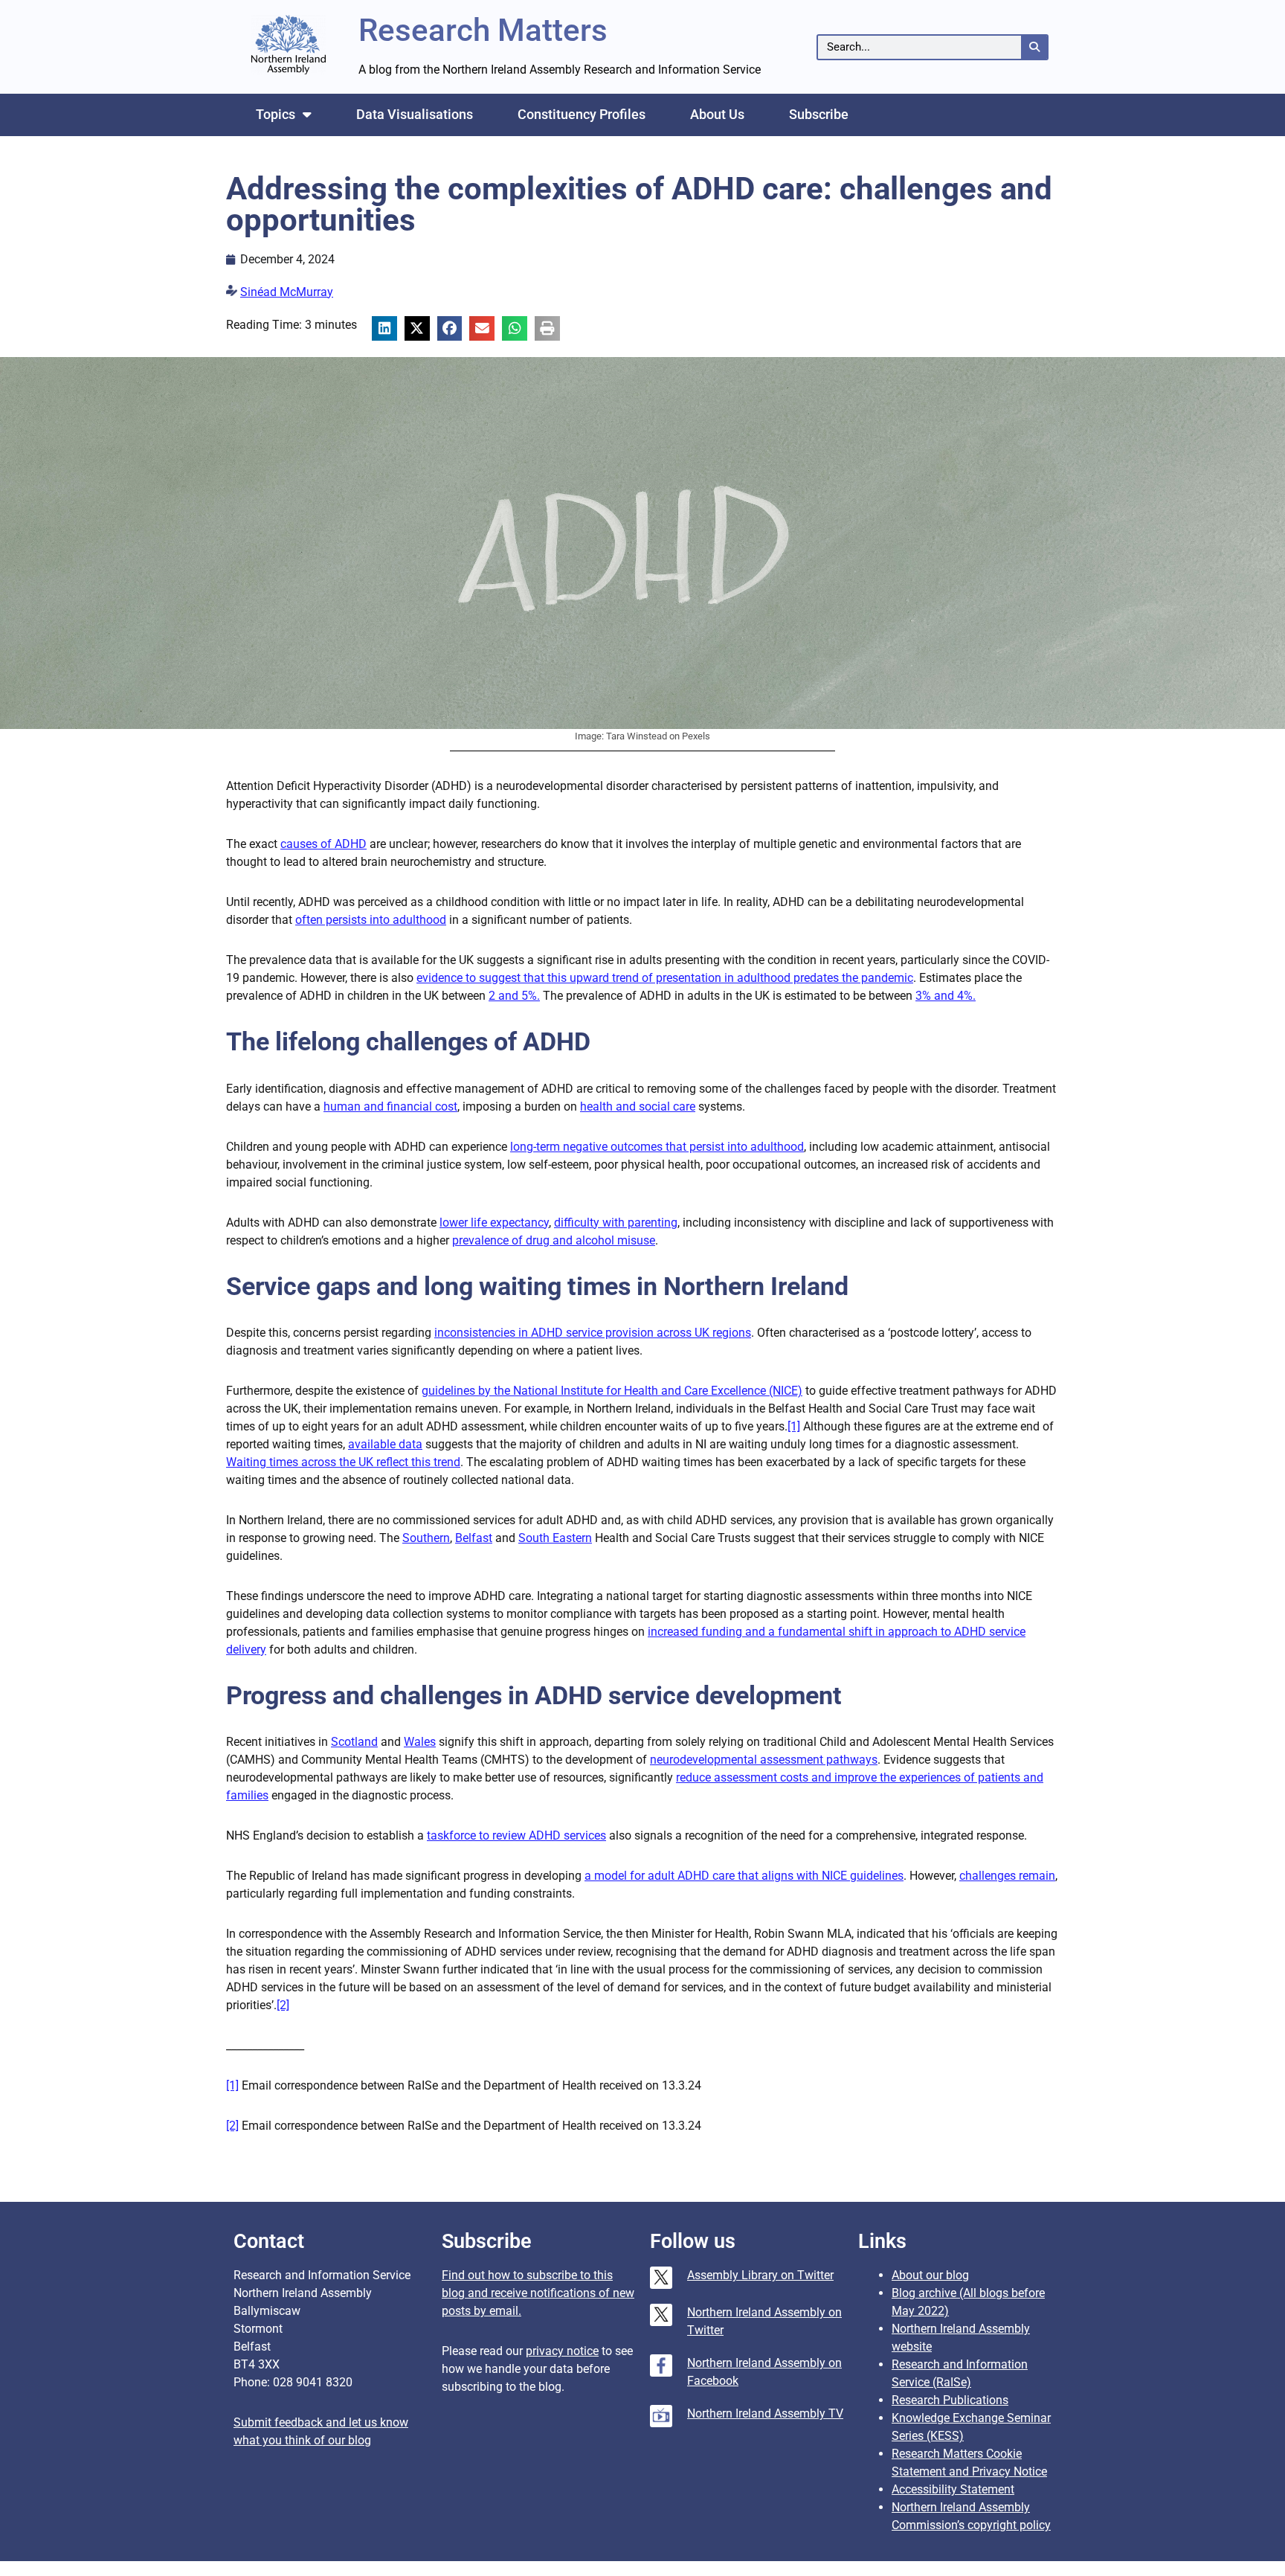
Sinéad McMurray (287, 292)
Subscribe (819, 114)
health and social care (638, 1106)
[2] (283, 2005)
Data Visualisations (415, 114)
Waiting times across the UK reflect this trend (343, 1462)
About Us (717, 114)
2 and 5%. (514, 996)
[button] (384, 329)
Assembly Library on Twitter (760, 2275)
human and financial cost (390, 1106)
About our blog (930, 2275)
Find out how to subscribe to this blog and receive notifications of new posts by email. (538, 2293)
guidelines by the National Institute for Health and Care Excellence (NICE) (612, 1391)
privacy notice (562, 2351)
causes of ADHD (323, 844)
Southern (426, 1538)
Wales (420, 1742)
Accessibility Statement (953, 2489)
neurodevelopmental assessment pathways (764, 1760)
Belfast (474, 1538)
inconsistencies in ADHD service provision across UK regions (593, 1333)
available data (385, 1444)
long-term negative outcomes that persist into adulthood (657, 1147)
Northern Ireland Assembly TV (765, 2413)
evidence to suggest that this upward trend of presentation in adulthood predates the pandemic (665, 978)
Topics (276, 114)
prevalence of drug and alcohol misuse (554, 1240)
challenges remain (1007, 1876)
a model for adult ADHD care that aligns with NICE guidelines (744, 1876)
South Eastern (555, 1538)
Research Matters (483, 30)
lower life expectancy (494, 1223)
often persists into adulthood (371, 920)
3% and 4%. (946, 996)
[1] (794, 1426)
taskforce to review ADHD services (516, 1835)
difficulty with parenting (616, 1223)
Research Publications (950, 2400)
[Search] (1034, 47)
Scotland (354, 1742)
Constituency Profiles (582, 114)
